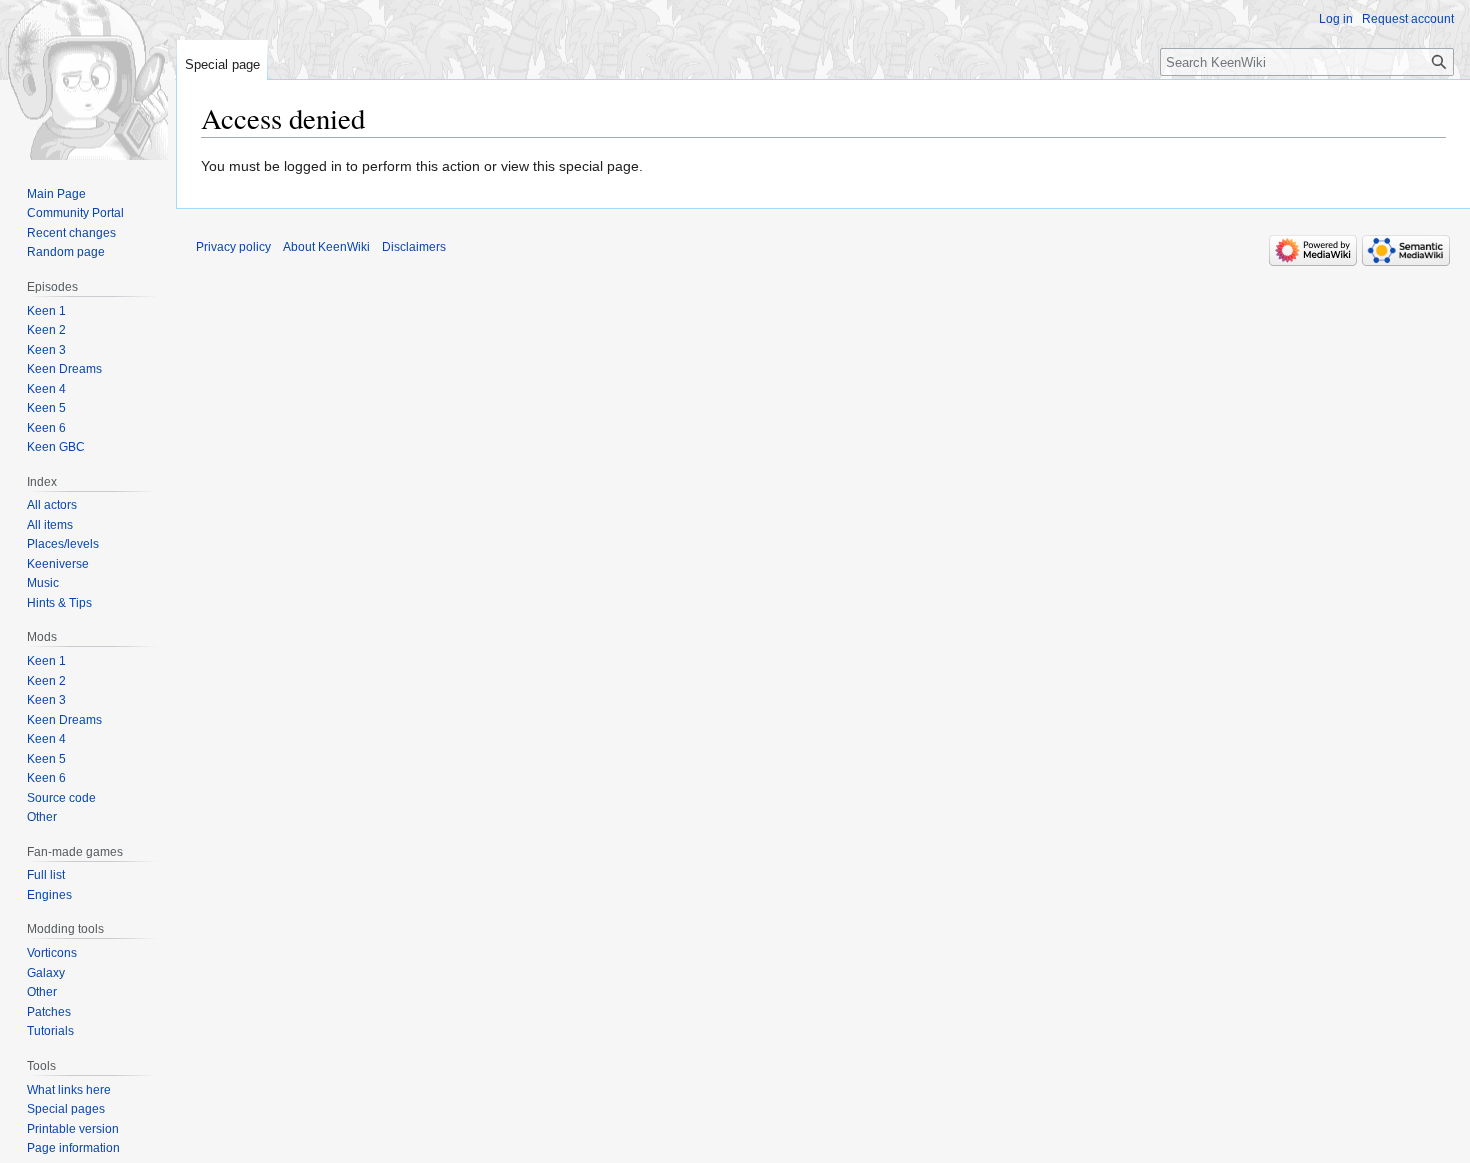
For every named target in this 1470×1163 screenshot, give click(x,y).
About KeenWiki (326, 247)
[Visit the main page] (88, 80)
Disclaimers (414, 247)
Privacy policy (233, 247)
